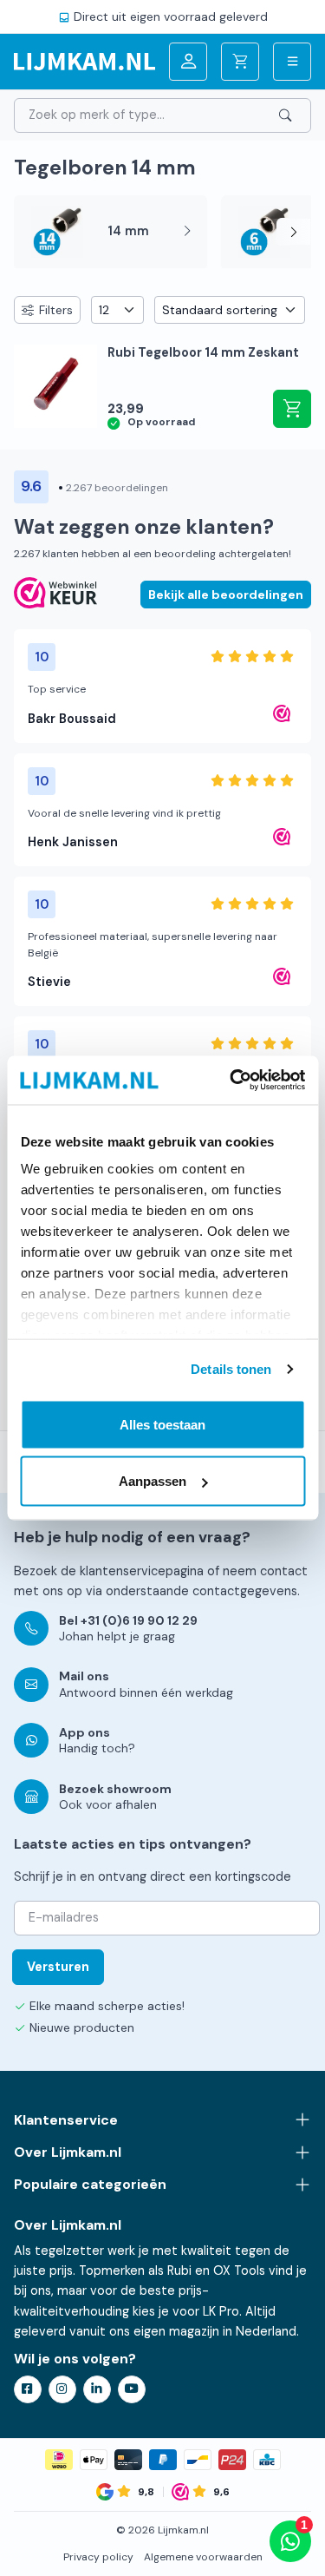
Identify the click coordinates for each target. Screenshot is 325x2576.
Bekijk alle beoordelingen (226, 595)
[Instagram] (62, 2389)
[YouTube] (132, 2389)
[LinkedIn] (97, 2389)
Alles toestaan (162, 1424)
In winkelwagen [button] (292, 409)
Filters (56, 310)
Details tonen (231, 1369)
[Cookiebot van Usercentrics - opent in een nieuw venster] (231, 1081)
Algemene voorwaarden (203, 2557)
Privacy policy (98, 2557)
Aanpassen (153, 1481)
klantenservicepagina (142, 1571)
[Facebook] (28, 2389)
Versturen (58, 1967)
